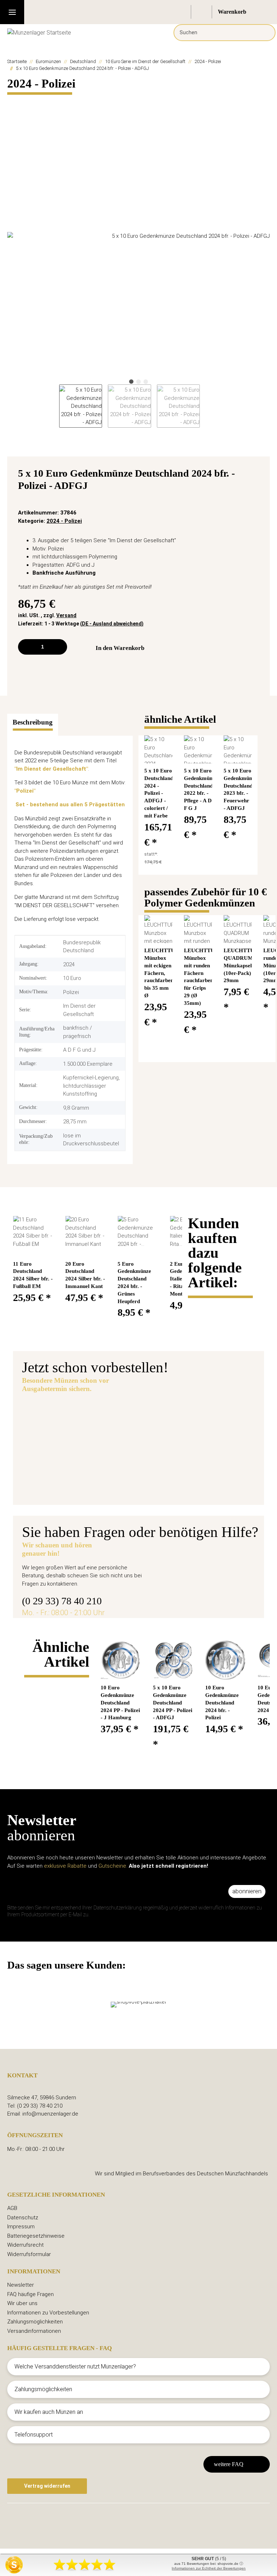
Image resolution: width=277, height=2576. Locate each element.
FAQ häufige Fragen (30, 2294)
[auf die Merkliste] (256, 475)
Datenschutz (23, 2218)
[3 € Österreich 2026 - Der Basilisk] (65, 1434)
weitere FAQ (229, 2464)
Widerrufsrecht (25, 2245)
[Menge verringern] (26, 647)
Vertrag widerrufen (47, 2486)
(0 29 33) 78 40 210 (62, 1601)
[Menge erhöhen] (59, 647)
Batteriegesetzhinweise (36, 2236)
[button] (181, 12)
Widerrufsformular (29, 2254)
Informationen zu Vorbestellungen (48, 2313)
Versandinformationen (34, 2331)
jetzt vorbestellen (144, 1458)
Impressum (21, 2227)
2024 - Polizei (64, 521)
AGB (12, 2208)
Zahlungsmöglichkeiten (35, 2322)
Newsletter (21, 2285)
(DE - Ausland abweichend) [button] (112, 624)
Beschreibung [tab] (33, 722)
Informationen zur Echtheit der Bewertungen (209, 2568)
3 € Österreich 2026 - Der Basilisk (171, 1416)
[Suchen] (265, 33)
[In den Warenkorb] (13, 101)
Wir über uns (22, 2303)
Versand (66, 615)
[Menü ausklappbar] (12, 12)
